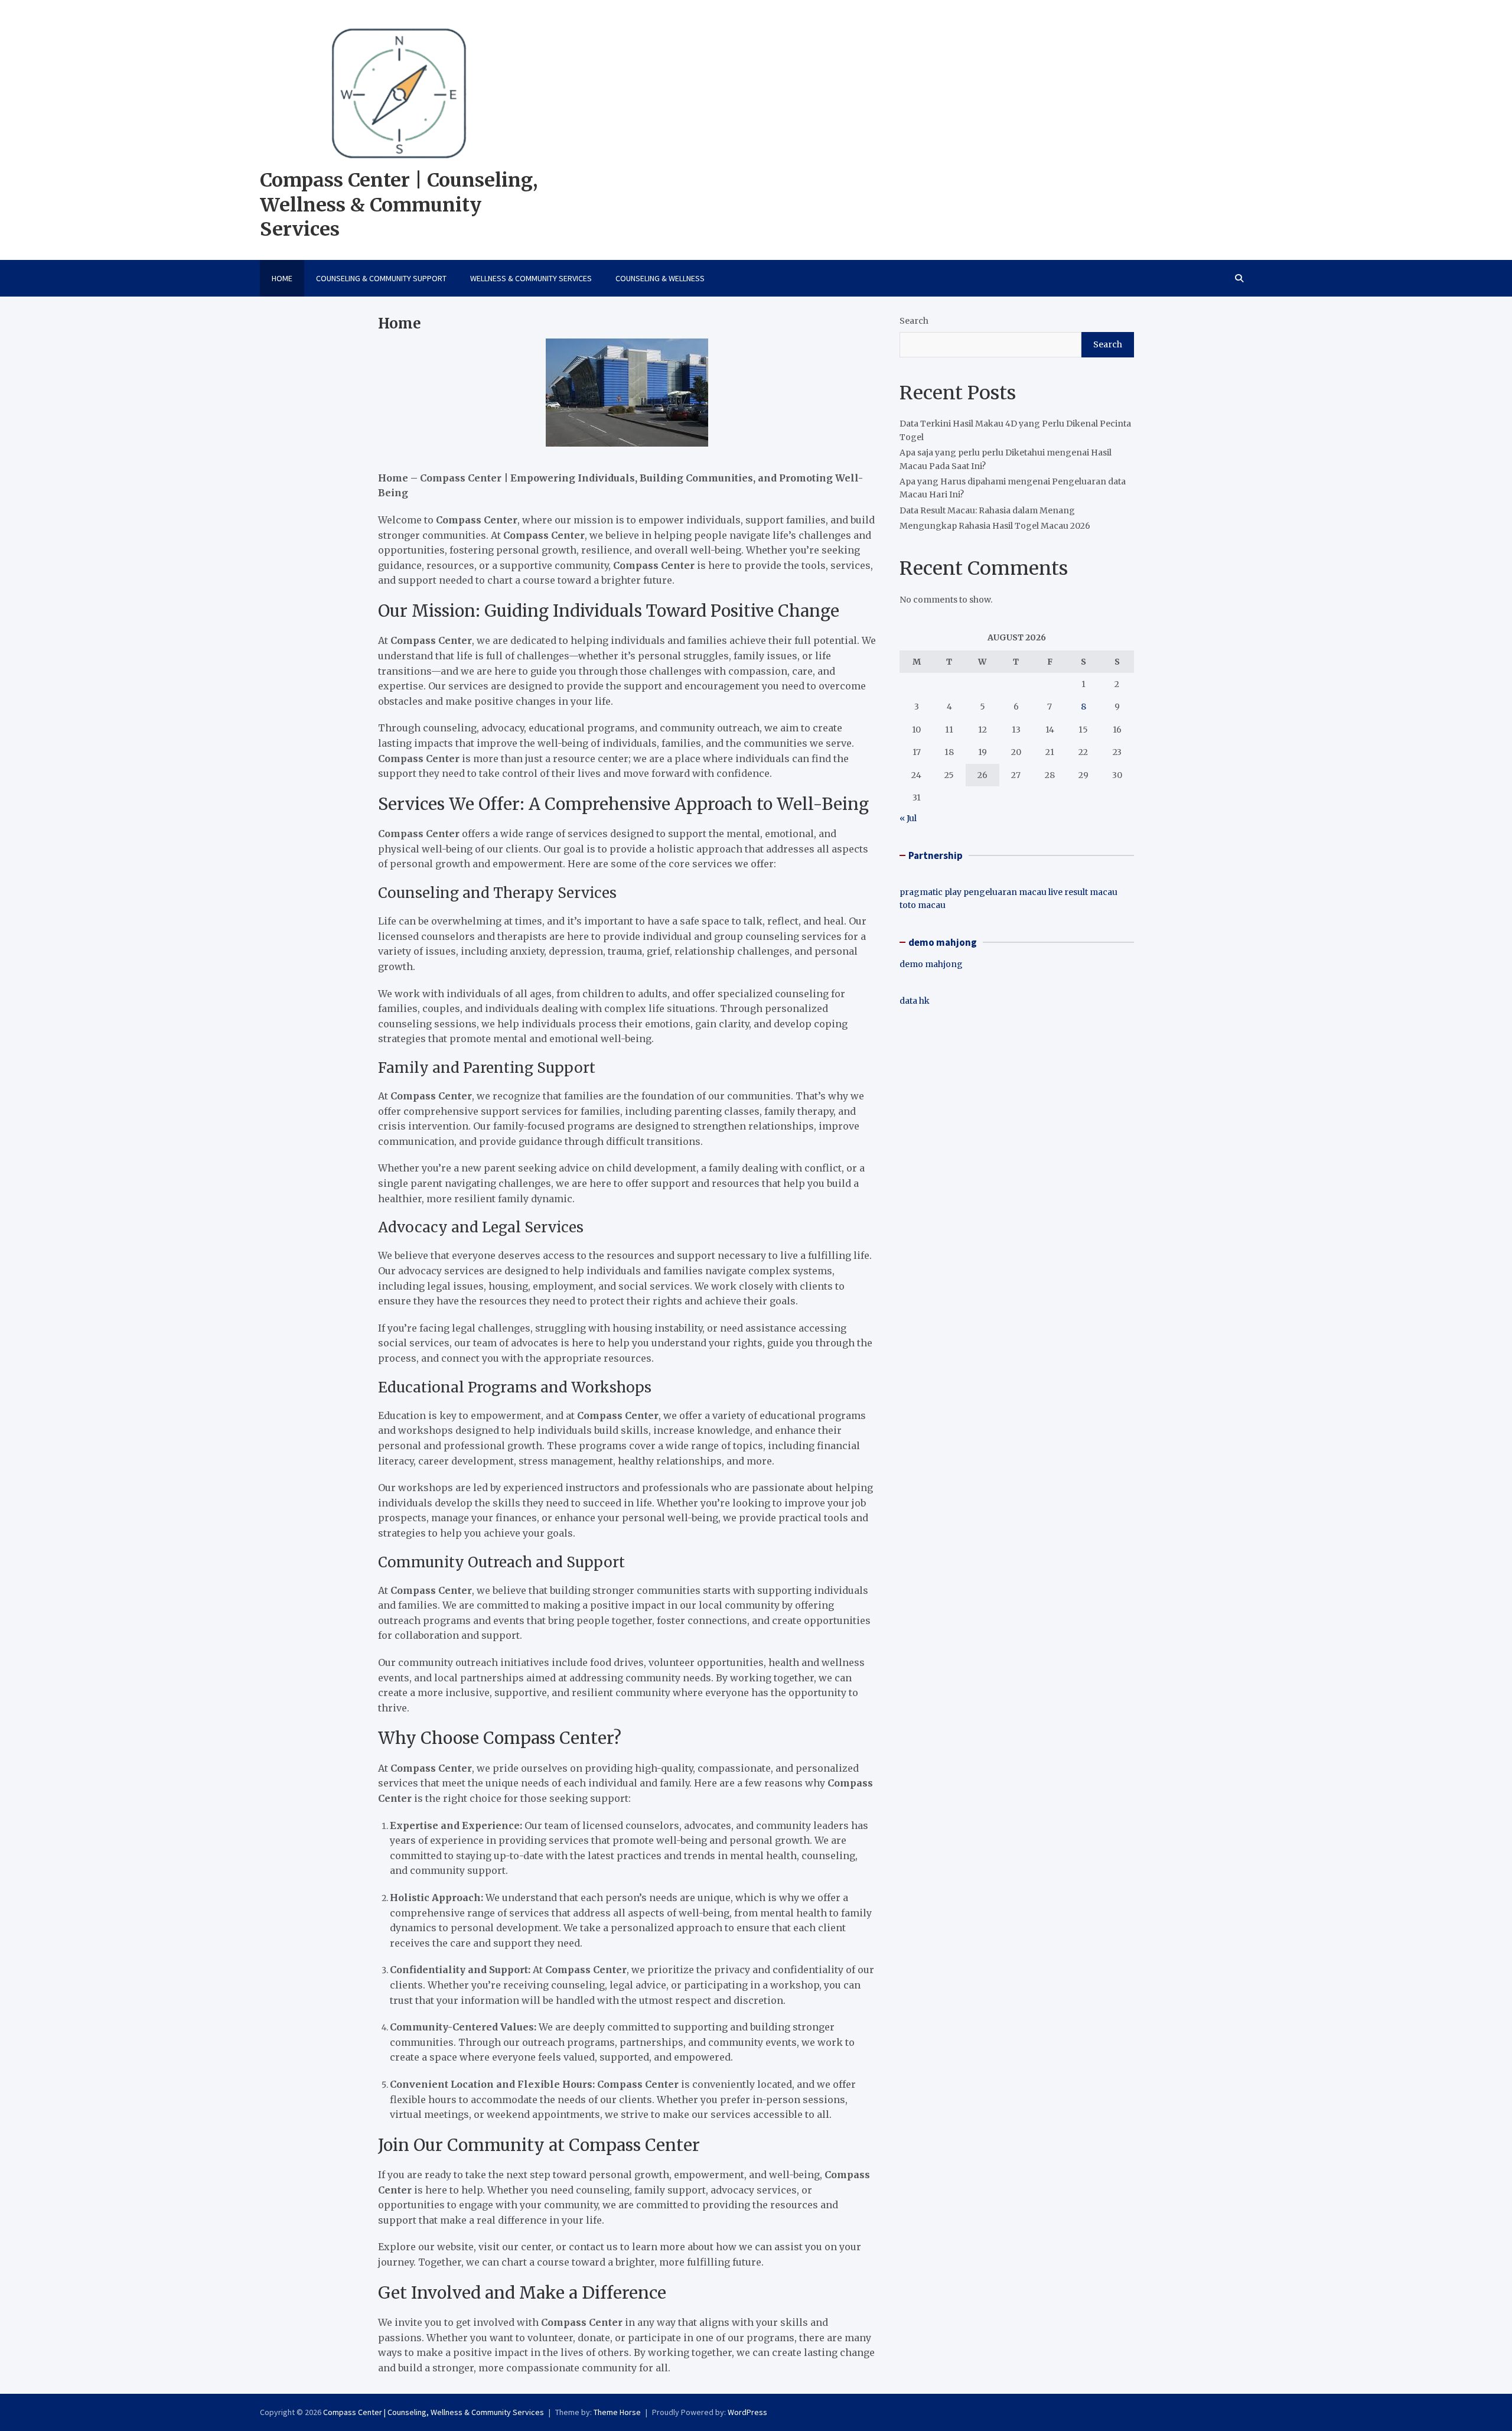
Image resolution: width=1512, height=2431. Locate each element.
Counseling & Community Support (381, 278)
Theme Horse (617, 2412)
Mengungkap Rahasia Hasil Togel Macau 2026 (995, 526)
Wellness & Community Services (531, 278)
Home (282, 278)
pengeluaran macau (1005, 892)
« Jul (908, 819)
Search (914, 321)
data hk (915, 1001)
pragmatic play (931, 892)
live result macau (1083, 892)
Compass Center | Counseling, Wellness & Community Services (399, 205)
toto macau (923, 905)
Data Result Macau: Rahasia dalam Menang (987, 510)
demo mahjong (931, 964)
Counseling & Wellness (660, 278)
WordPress (747, 2412)
